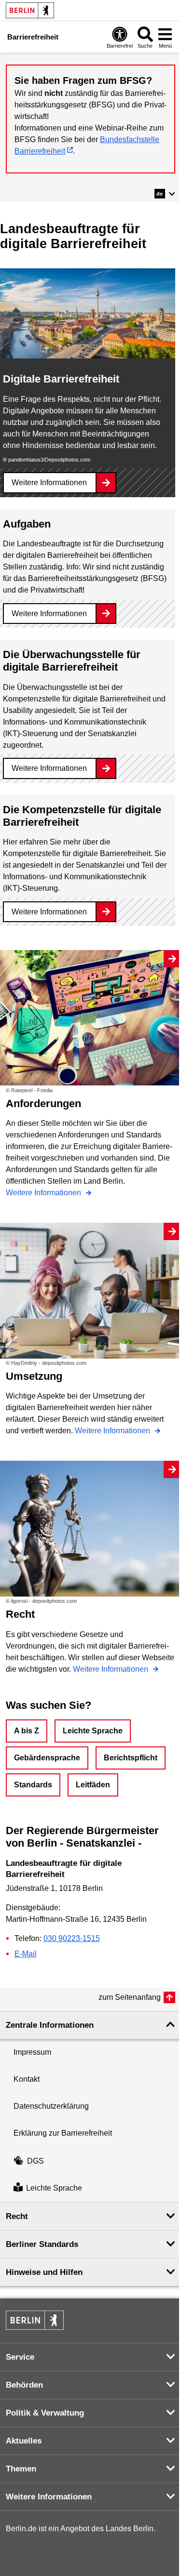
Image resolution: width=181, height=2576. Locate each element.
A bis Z (27, 1731)
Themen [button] (21, 2469)
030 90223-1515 (72, 1938)
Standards (33, 1785)
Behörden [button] (24, 2385)
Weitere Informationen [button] (49, 2497)
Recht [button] (17, 2216)
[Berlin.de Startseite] (30, 10)
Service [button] (20, 2357)
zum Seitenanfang (130, 1997)
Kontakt (27, 2079)
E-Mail (26, 1954)
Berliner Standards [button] (42, 2244)
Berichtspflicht (131, 1758)
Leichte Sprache (93, 1731)
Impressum (32, 2052)
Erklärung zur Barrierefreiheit (63, 2133)
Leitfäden (93, 1785)
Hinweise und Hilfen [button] (44, 2272)
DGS (35, 2161)
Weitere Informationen (49, 482)
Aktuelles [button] (24, 2441)
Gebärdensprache (47, 1758)
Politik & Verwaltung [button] (45, 2413)
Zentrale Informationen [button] (50, 2025)
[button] (165, 194)
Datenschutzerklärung (51, 2106)
